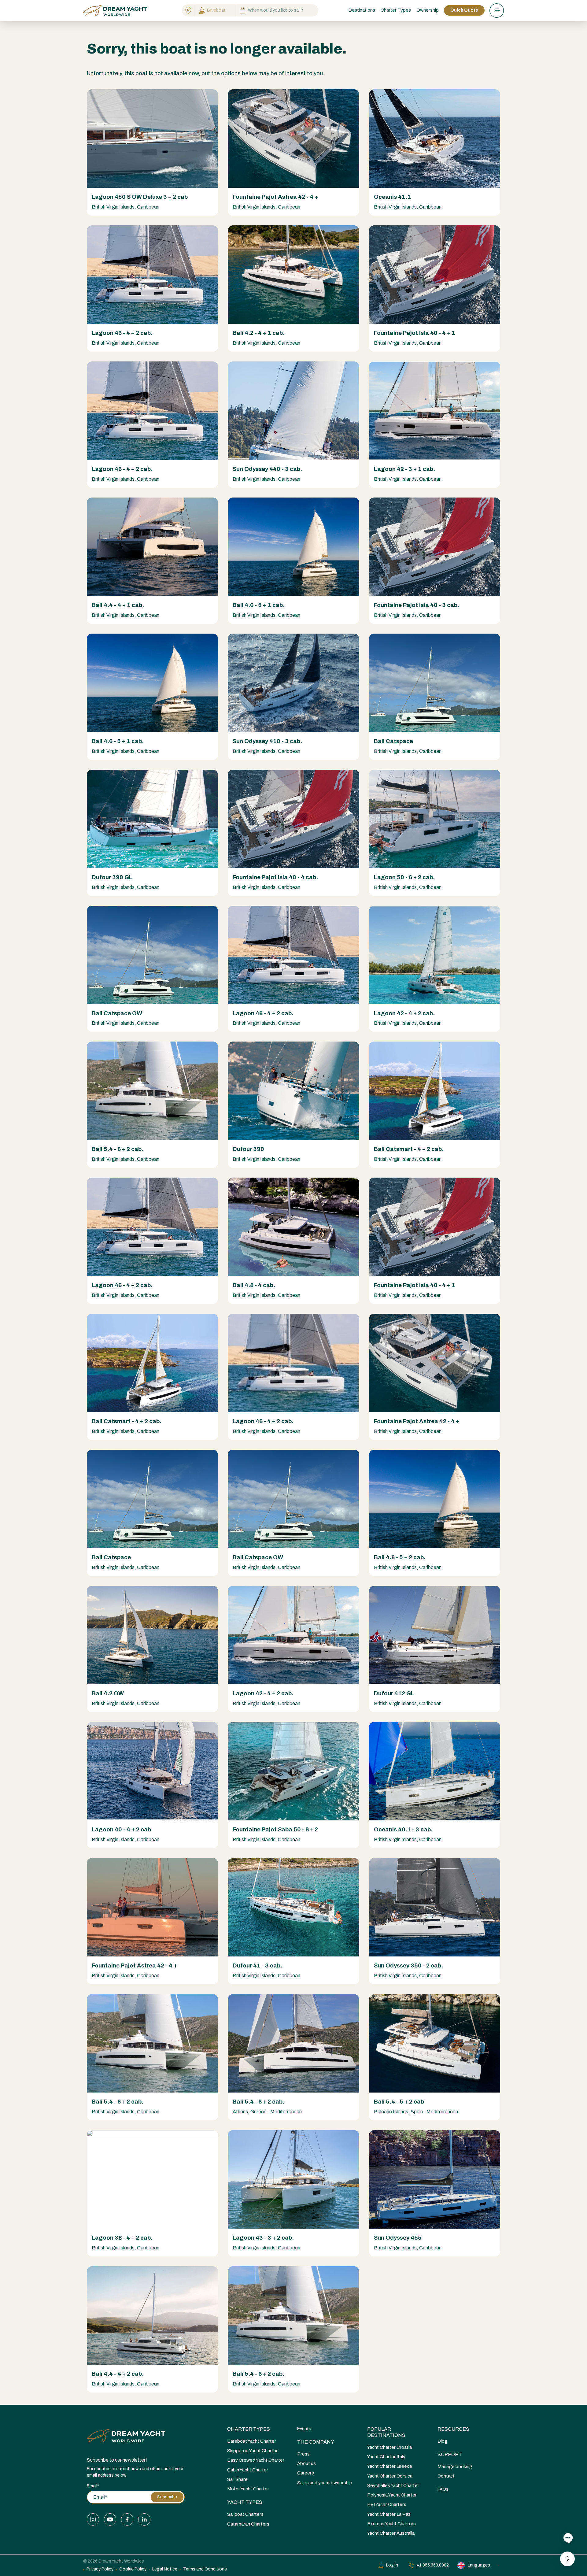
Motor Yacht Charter (248, 2489)
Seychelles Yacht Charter (393, 2485)
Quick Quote (464, 10)
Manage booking (455, 2467)
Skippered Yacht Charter (252, 2451)
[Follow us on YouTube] (110, 2519)
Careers (306, 2473)
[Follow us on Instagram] (93, 2519)
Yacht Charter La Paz (389, 2514)
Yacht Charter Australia (391, 2533)
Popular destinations (386, 2432)
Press (303, 2454)
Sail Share (237, 2479)
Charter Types (249, 2429)
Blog (443, 2441)
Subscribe (167, 2497)
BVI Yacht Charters (387, 2504)
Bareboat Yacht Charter (252, 2441)
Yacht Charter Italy (386, 2457)
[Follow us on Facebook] (127, 2519)
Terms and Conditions (205, 2569)
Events (304, 2429)
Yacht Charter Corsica (390, 2476)
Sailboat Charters (245, 2514)
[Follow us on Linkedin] (144, 2519)
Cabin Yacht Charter (248, 2470)
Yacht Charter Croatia (389, 2447)
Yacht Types (245, 2502)
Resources (453, 2429)
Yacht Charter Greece (390, 2466)
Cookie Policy (133, 2569)
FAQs (443, 2489)
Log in (392, 2565)
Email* (93, 2486)
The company (316, 2442)
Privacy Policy (100, 2569)
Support (450, 2454)
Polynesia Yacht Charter (392, 2495)
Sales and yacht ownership (325, 2483)
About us (306, 2463)
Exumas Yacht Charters (391, 2524)
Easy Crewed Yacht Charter (256, 2460)
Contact (446, 2476)
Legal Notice (165, 2569)
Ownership (428, 10)
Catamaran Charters (248, 2524)
